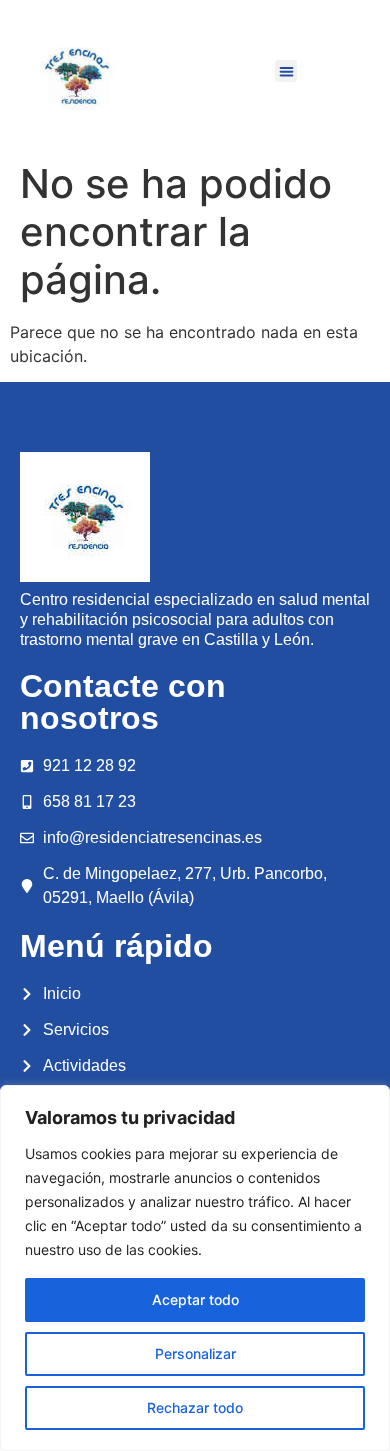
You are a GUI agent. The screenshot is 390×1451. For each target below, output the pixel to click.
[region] (195, 1268)
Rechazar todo (195, 1407)
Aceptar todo (195, 1299)
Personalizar (195, 1353)
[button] (286, 71)
